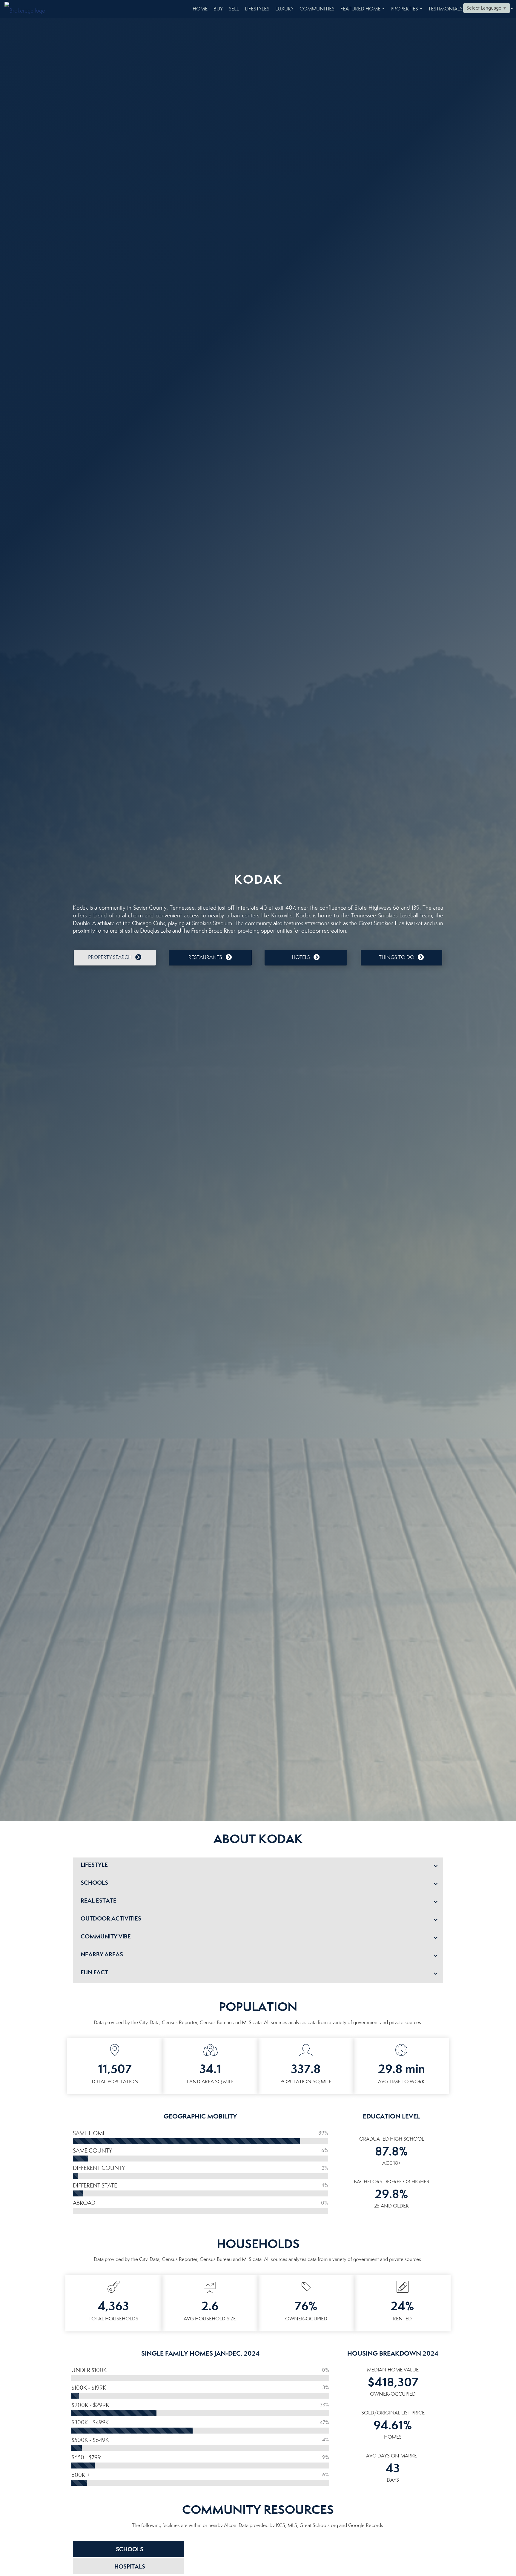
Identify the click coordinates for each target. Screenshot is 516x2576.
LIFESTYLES (257, 9)
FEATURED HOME (364, 12)
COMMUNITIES (317, 9)
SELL (234, 9)
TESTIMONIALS (445, 9)
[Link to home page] (28, 9)
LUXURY (284, 9)
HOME (200, 9)
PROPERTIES (408, 12)
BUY (218, 9)
